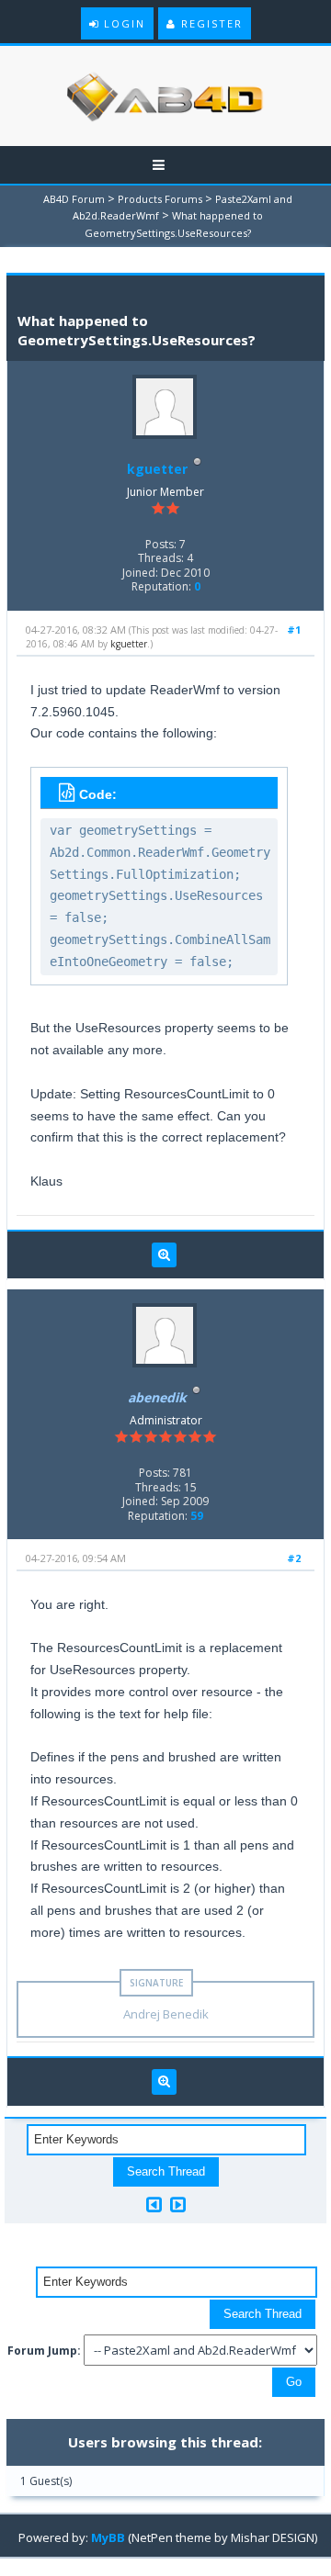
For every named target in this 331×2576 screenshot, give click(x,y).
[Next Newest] (178, 2205)
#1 (294, 630)
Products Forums (160, 199)
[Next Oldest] (154, 2205)
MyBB (108, 2537)
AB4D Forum (74, 199)
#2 (294, 1558)
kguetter (157, 469)
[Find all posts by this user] (164, 1255)
